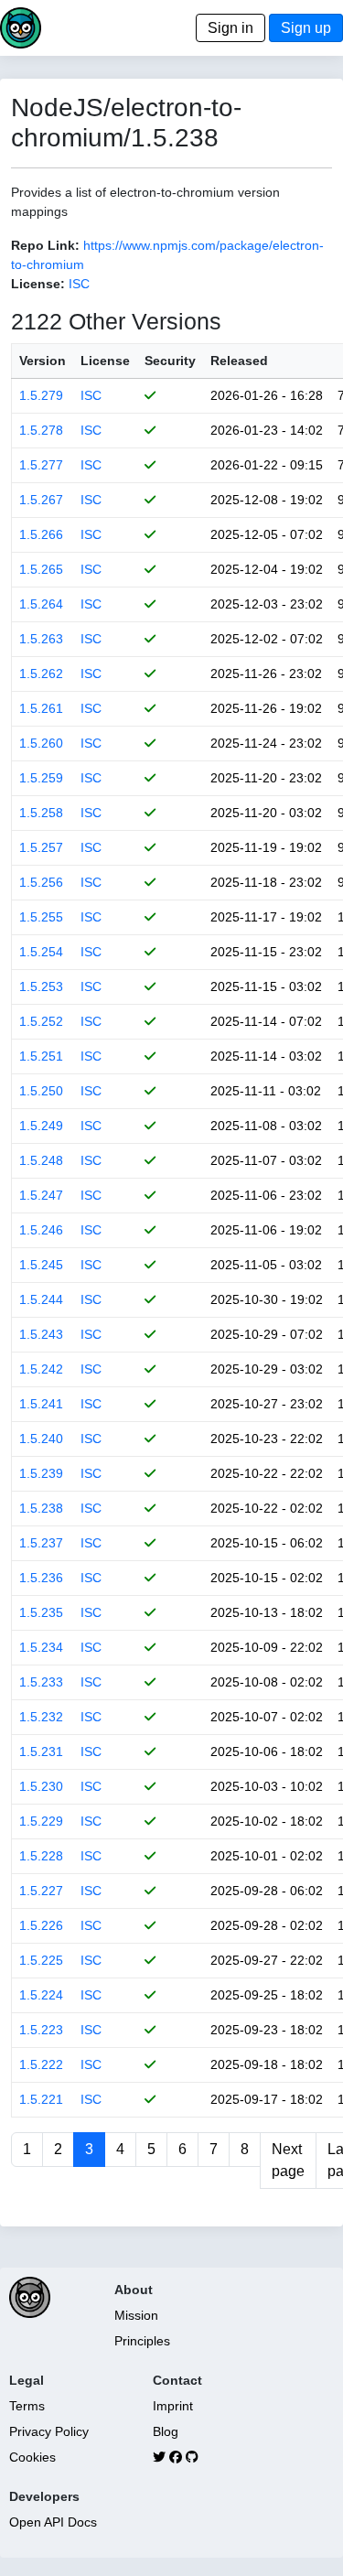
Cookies (32, 2457)
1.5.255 (41, 917)
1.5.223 (41, 2030)
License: (38, 284)
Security (170, 361)
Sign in (230, 28)
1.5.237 (41, 1543)
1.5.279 (41, 395)
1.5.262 (41, 674)
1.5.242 (41, 1369)
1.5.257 (41, 847)
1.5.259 (41, 778)
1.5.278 (41, 430)
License (105, 361)
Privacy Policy (49, 2431)
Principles (142, 2341)
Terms (27, 2406)
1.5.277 (41, 465)
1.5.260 (41, 743)
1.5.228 (41, 1856)
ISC (79, 284)
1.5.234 (41, 1647)
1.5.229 (41, 1821)
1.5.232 (41, 1717)
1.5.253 (41, 986)
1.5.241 (41, 1404)
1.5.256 (41, 882)
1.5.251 (41, 1056)
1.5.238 (41, 1508)
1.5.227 (41, 1891)
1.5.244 (41, 1299)
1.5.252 (41, 1021)
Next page (288, 2160)
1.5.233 (41, 1682)
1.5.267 (41, 500)
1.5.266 (41, 534)
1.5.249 (41, 1126)
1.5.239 (41, 1473)
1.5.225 (41, 1960)
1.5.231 (41, 1751)
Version (43, 361)
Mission (136, 2315)
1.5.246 (41, 1230)
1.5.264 (41, 604)
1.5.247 (41, 1195)
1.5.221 (41, 2099)
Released (239, 361)
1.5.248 (41, 1160)
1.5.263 (41, 639)
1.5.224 (41, 1995)
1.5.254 (41, 952)
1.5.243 (41, 1334)
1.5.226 (41, 1925)
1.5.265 (41, 569)
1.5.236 (41, 1578)
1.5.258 (41, 813)
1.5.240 (41, 1439)
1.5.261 (41, 708)
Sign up (306, 28)
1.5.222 (41, 2064)
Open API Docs (53, 2522)
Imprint (173, 2406)
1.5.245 (41, 1265)
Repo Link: (45, 245)
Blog (166, 2431)
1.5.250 (41, 1091)
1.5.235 (41, 1612)
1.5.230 (41, 1786)
